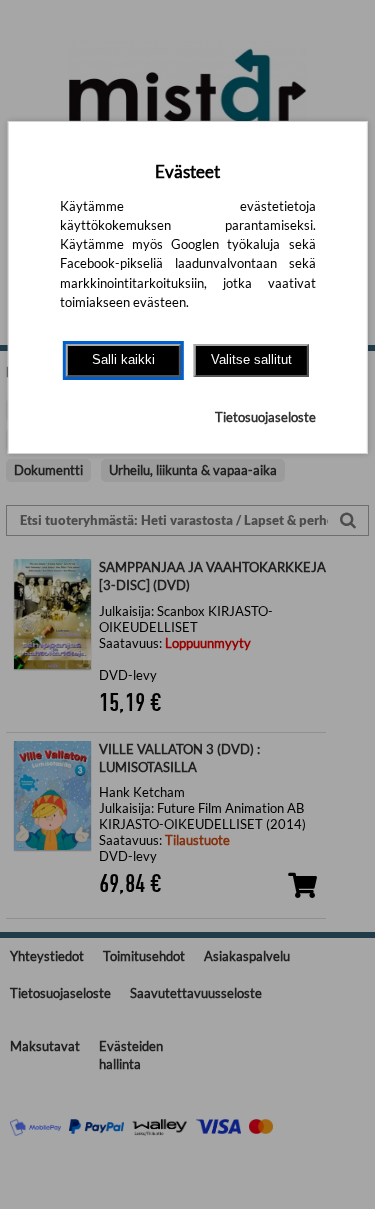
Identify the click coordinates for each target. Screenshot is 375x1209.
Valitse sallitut (251, 359)
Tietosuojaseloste (265, 417)
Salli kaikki (123, 359)
